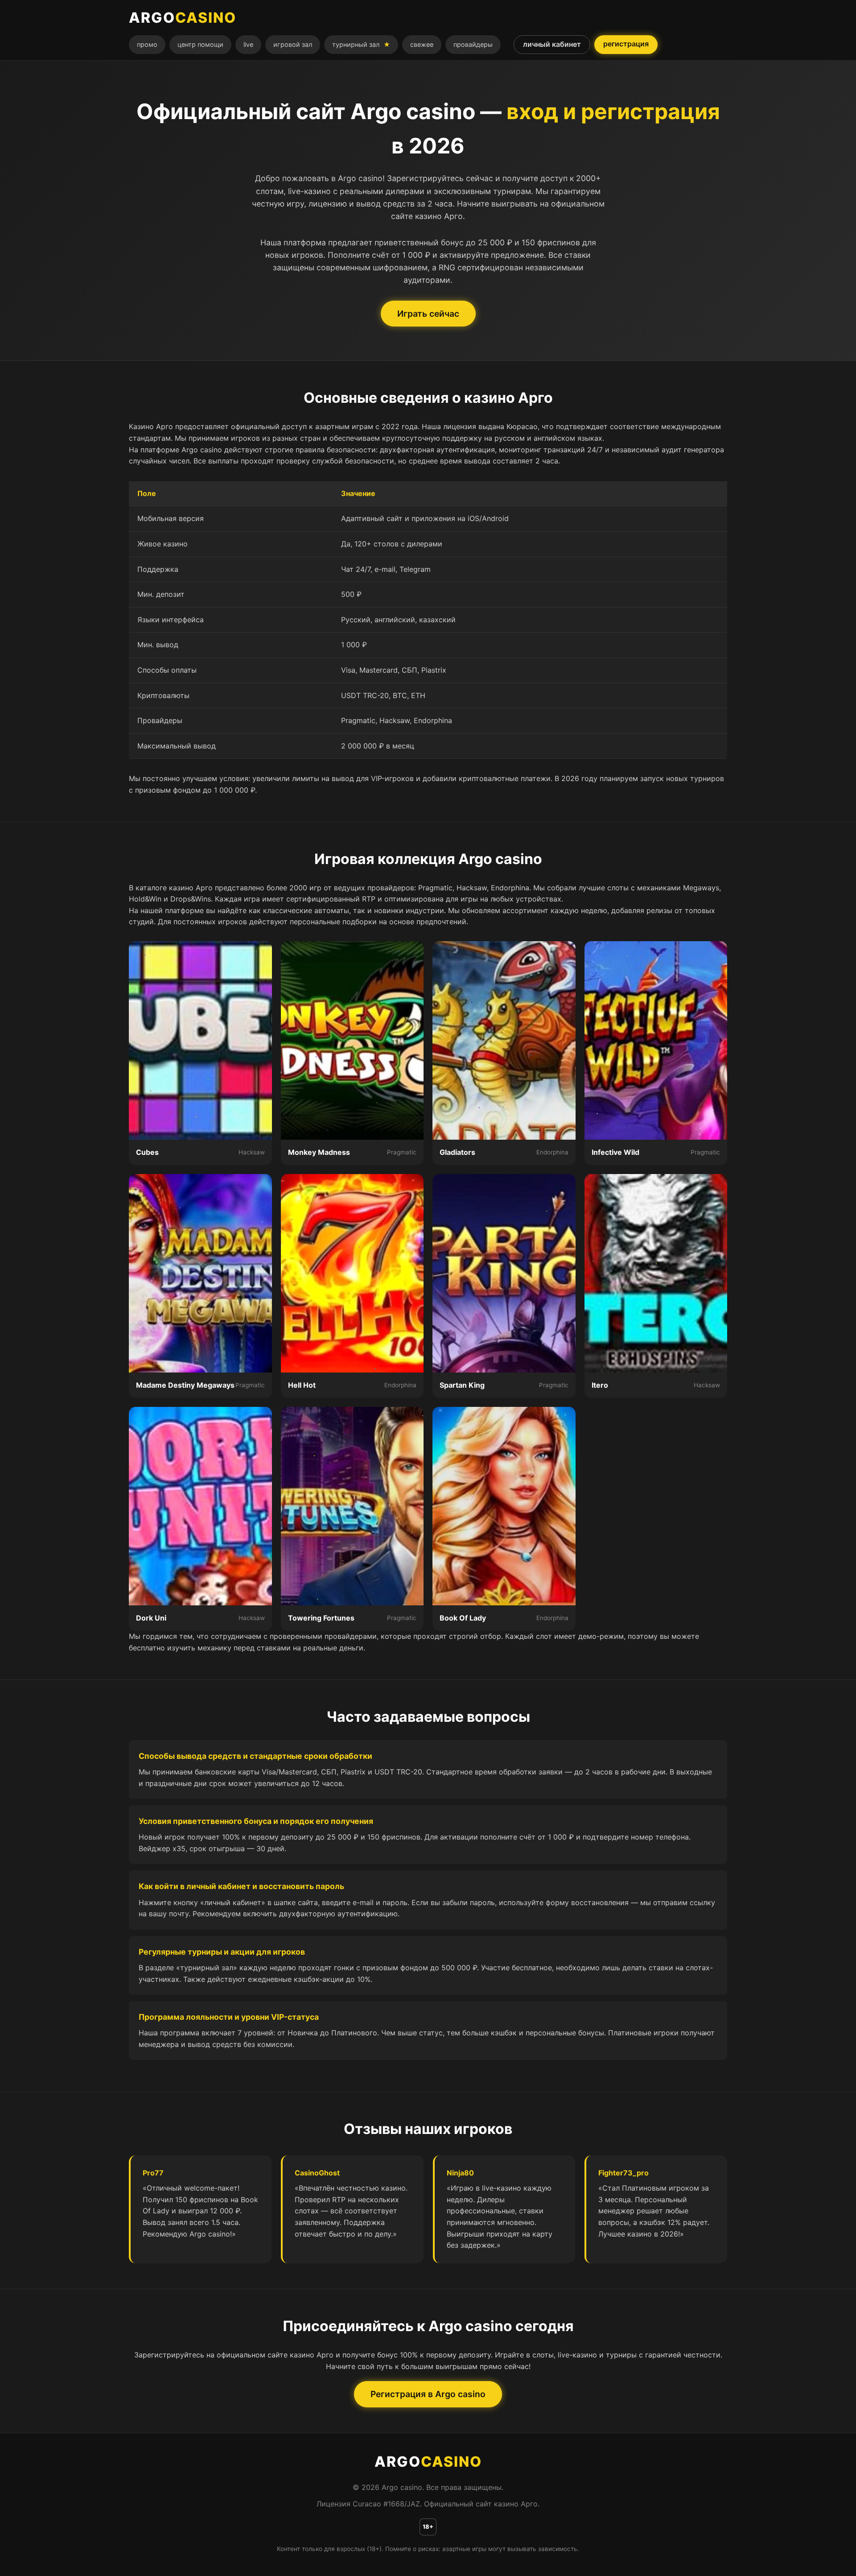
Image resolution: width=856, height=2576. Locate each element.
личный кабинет (552, 44)
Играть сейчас (428, 314)
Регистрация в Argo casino (428, 2394)
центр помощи (200, 44)
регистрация (626, 44)
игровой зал (293, 44)
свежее (422, 44)
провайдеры (473, 44)
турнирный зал (361, 44)
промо (147, 44)
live (248, 44)
